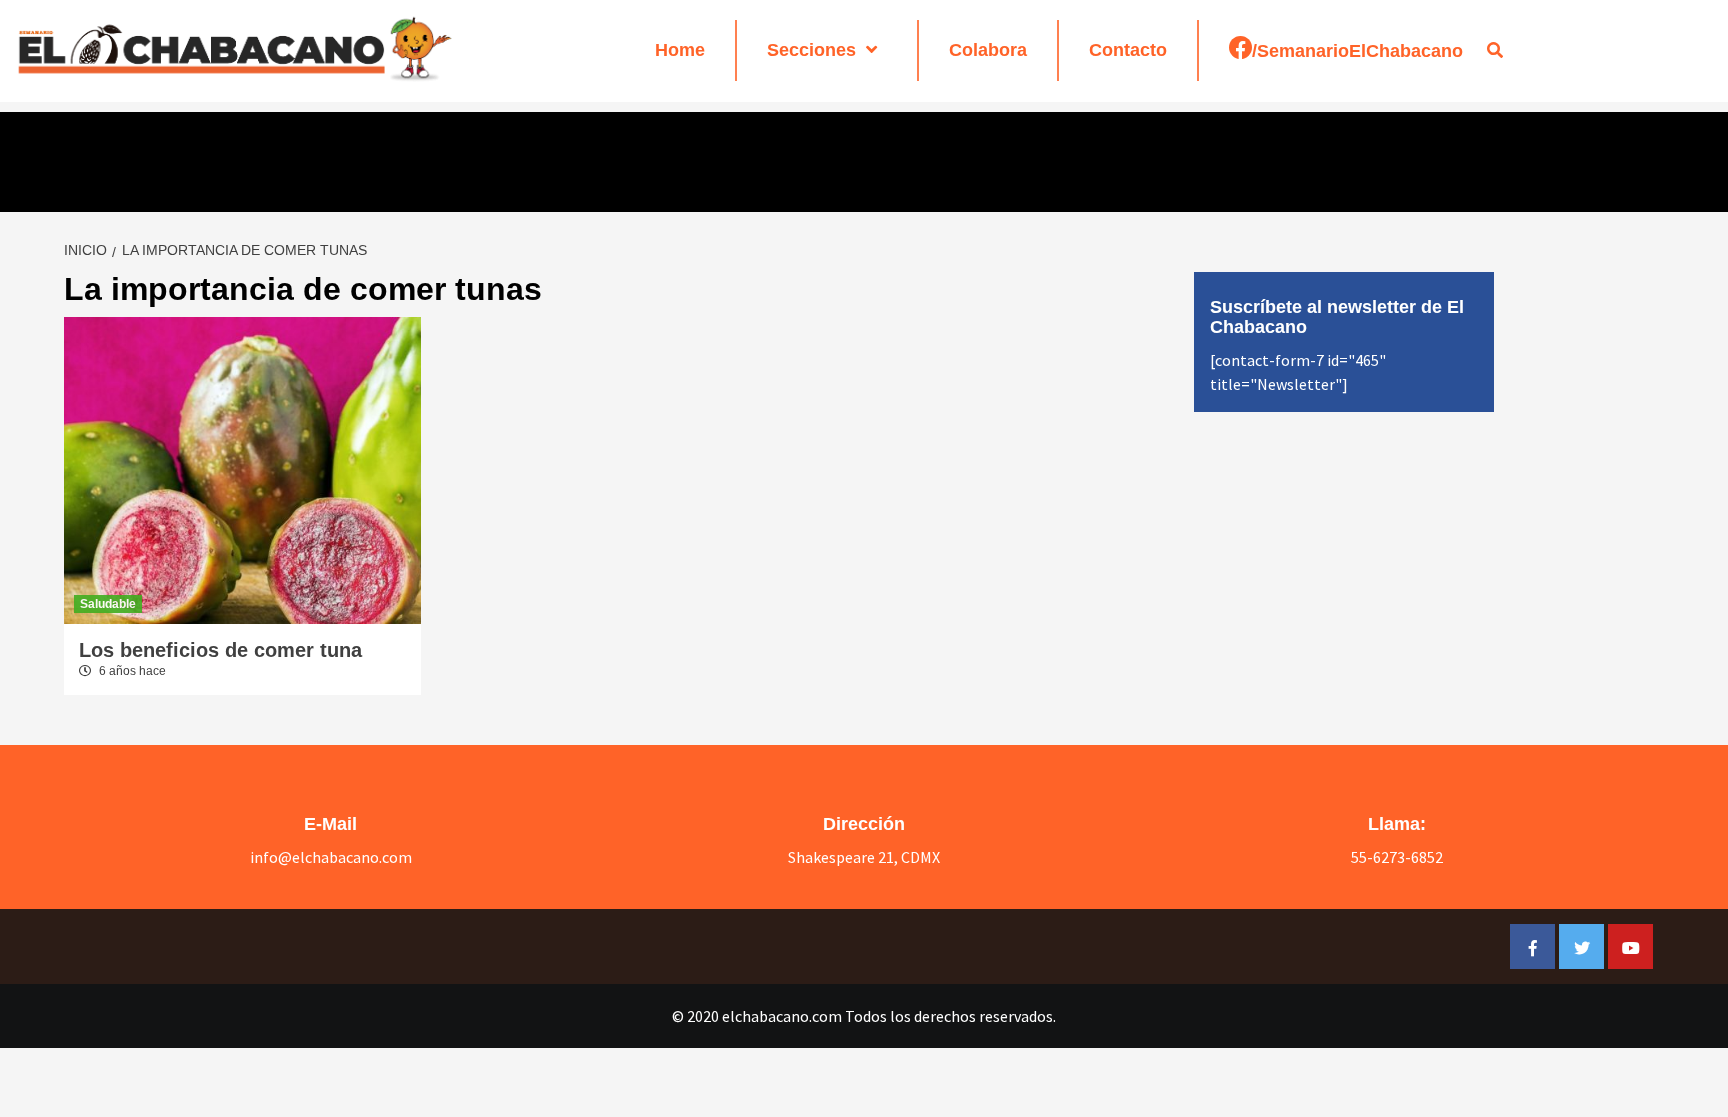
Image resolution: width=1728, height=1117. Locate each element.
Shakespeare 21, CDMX (864, 857)
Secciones (811, 50)
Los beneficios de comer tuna (220, 650)
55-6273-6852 (1397, 857)
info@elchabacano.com (331, 857)
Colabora (988, 50)
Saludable (108, 604)
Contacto (1128, 50)
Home (680, 50)
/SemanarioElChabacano (1357, 51)
